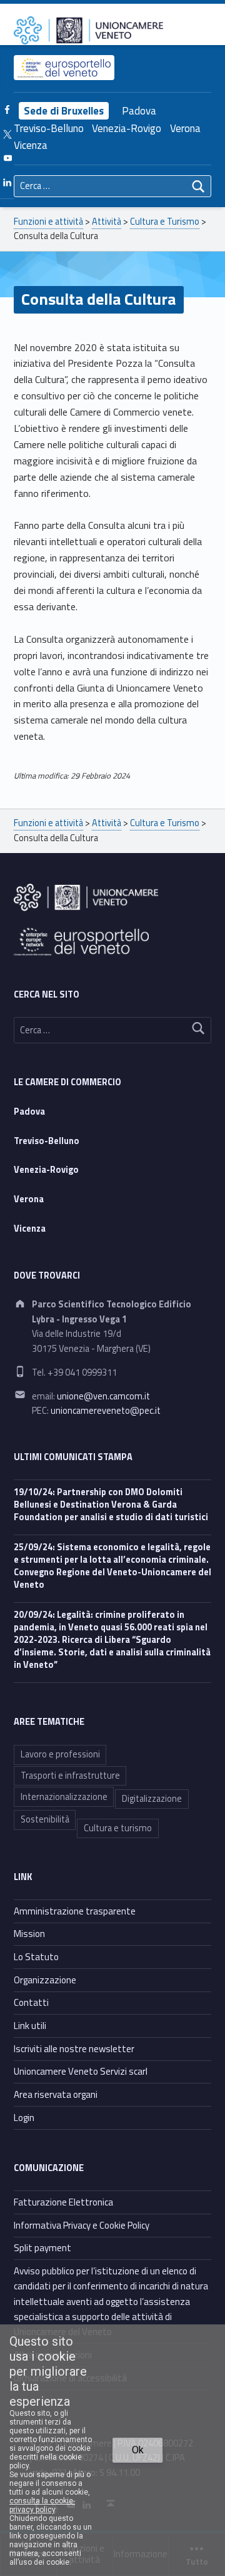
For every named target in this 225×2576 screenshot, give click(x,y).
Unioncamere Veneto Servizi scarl (81, 2071)
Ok (138, 2450)
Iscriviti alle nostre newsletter (74, 2049)
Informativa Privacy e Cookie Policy (82, 2225)
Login (24, 2118)
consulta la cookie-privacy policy (42, 2505)
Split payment (42, 2248)
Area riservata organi (56, 2094)
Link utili (30, 2026)
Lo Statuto (36, 1957)
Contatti (31, 2002)
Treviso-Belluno (49, 128)
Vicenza (31, 145)
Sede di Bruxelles (64, 111)
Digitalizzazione (152, 1799)
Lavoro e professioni (60, 1754)
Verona (185, 128)
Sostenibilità (45, 1819)
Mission (29, 1934)
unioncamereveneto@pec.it (106, 1411)
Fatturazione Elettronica (63, 2202)
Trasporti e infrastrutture (70, 1776)
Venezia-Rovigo (127, 128)
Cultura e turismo (118, 1828)
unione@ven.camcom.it (103, 1396)
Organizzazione (45, 1980)
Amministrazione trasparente (75, 1911)
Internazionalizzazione (64, 1797)
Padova (139, 111)
